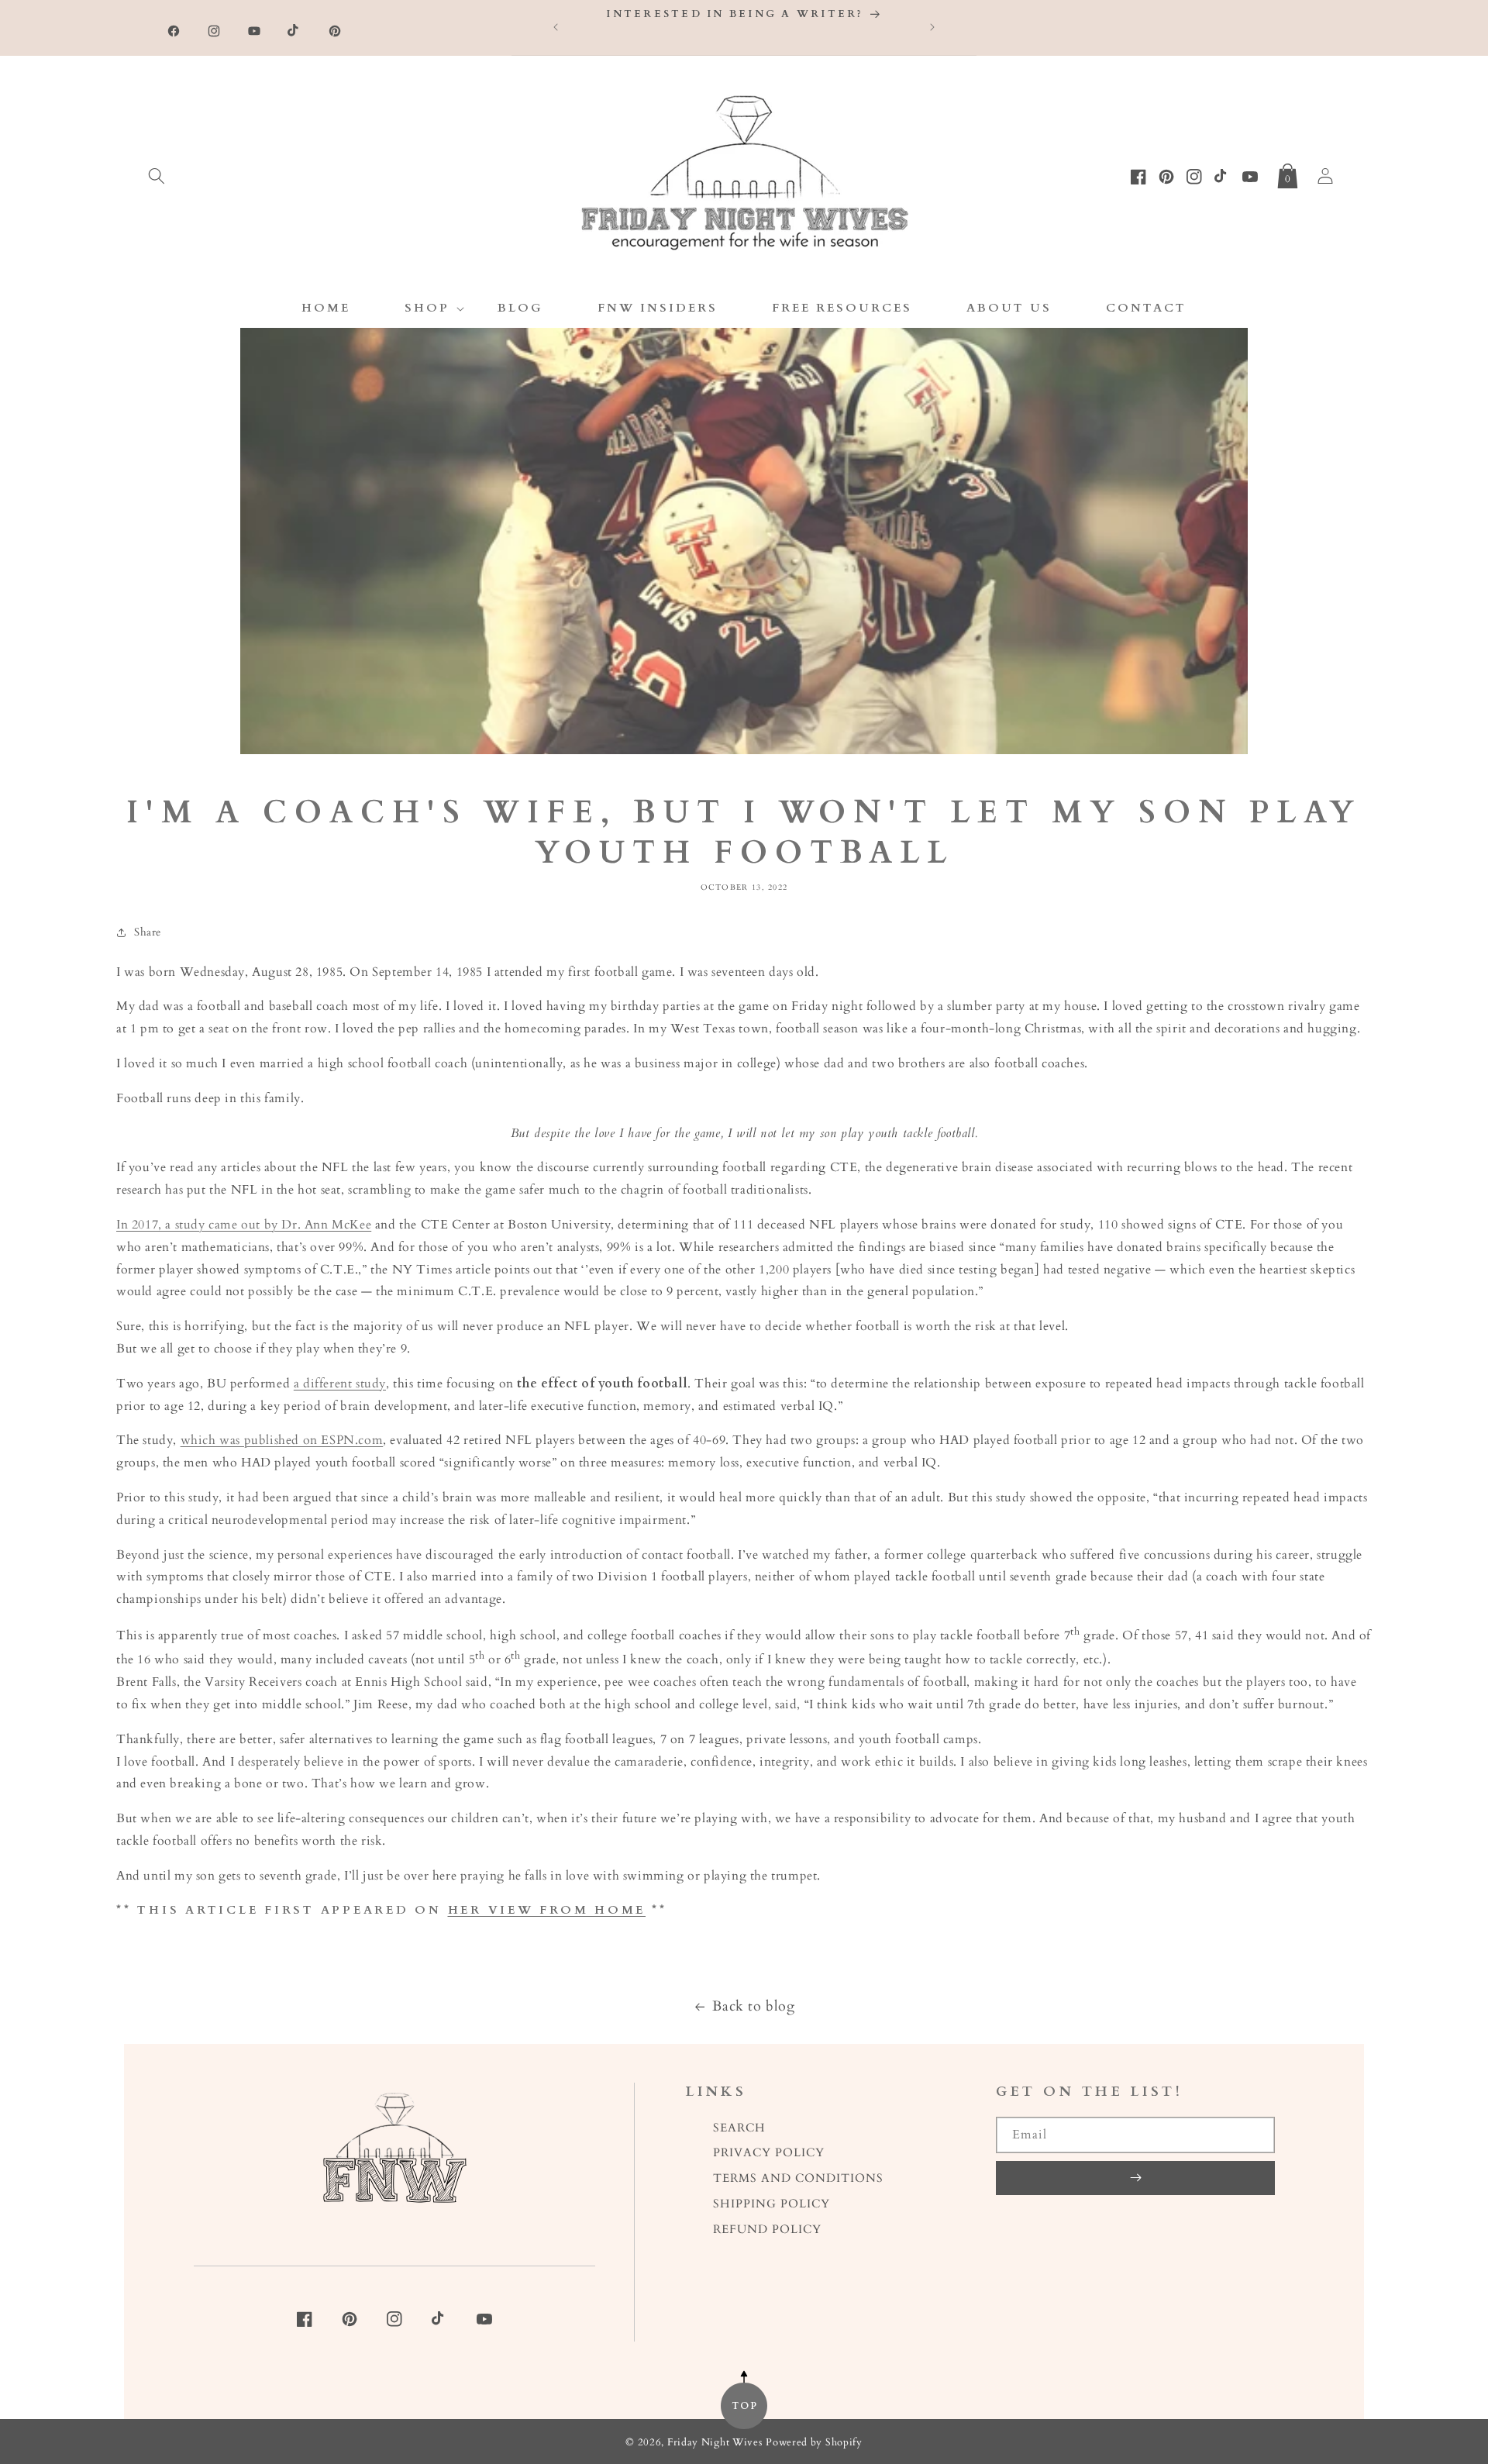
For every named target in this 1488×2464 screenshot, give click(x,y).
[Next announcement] (932, 27)
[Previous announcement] (556, 27)
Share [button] (148, 932)
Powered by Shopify (814, 2443)
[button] (157, 173)
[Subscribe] (1135, 2178)
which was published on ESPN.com (282, 1440)
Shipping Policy (772, 2204)
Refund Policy (767, 2230)
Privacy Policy (769, 2153)
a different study (340, 1384)
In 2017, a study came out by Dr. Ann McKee (244, 1225)
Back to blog (753, 2006)
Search (739, 2128)
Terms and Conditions (798, 2178)
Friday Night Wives (715, 2443)
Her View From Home (547, 1910)
